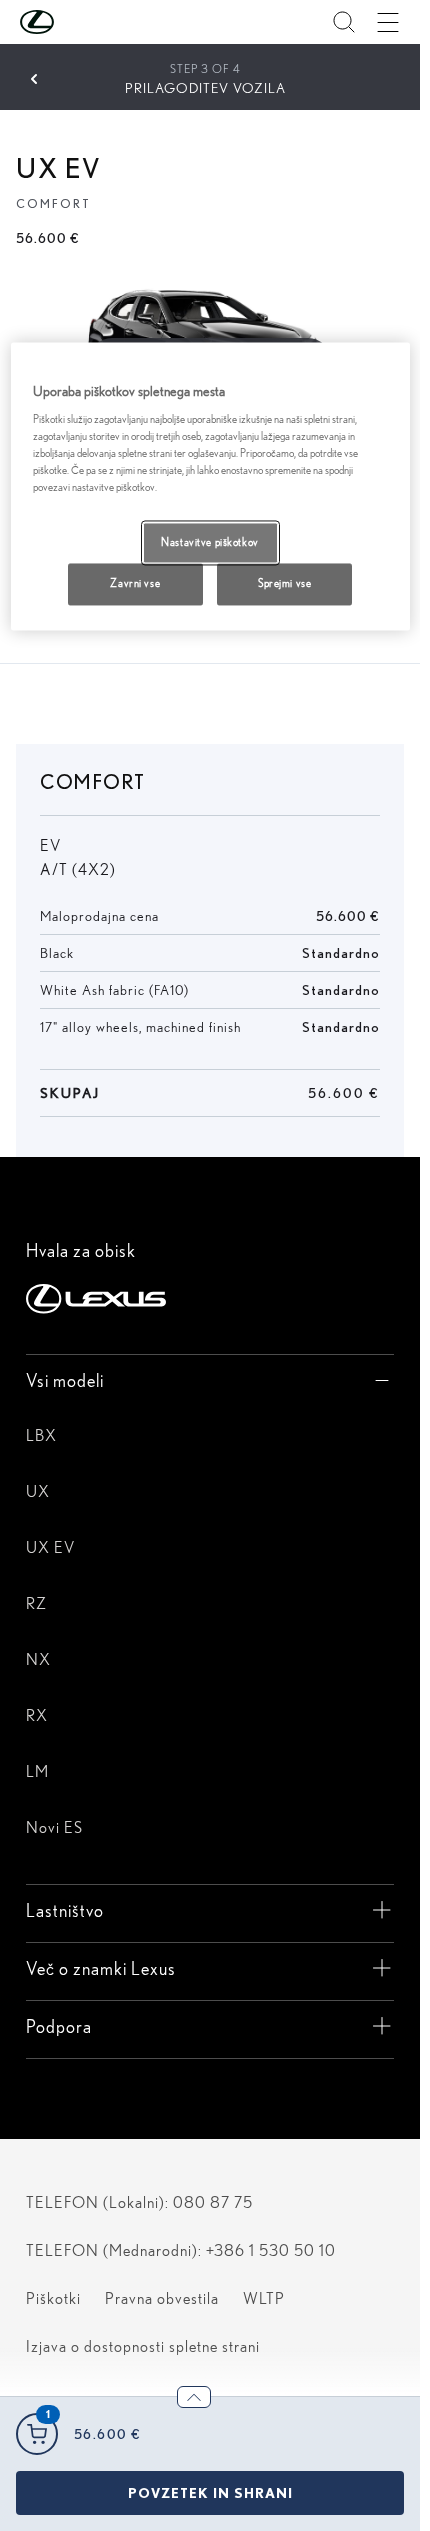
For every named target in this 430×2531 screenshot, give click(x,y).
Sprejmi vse (284, 584)
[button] (77, 22)
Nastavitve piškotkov (209, 542)
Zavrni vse (135, 584)
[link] (210, 2493)
